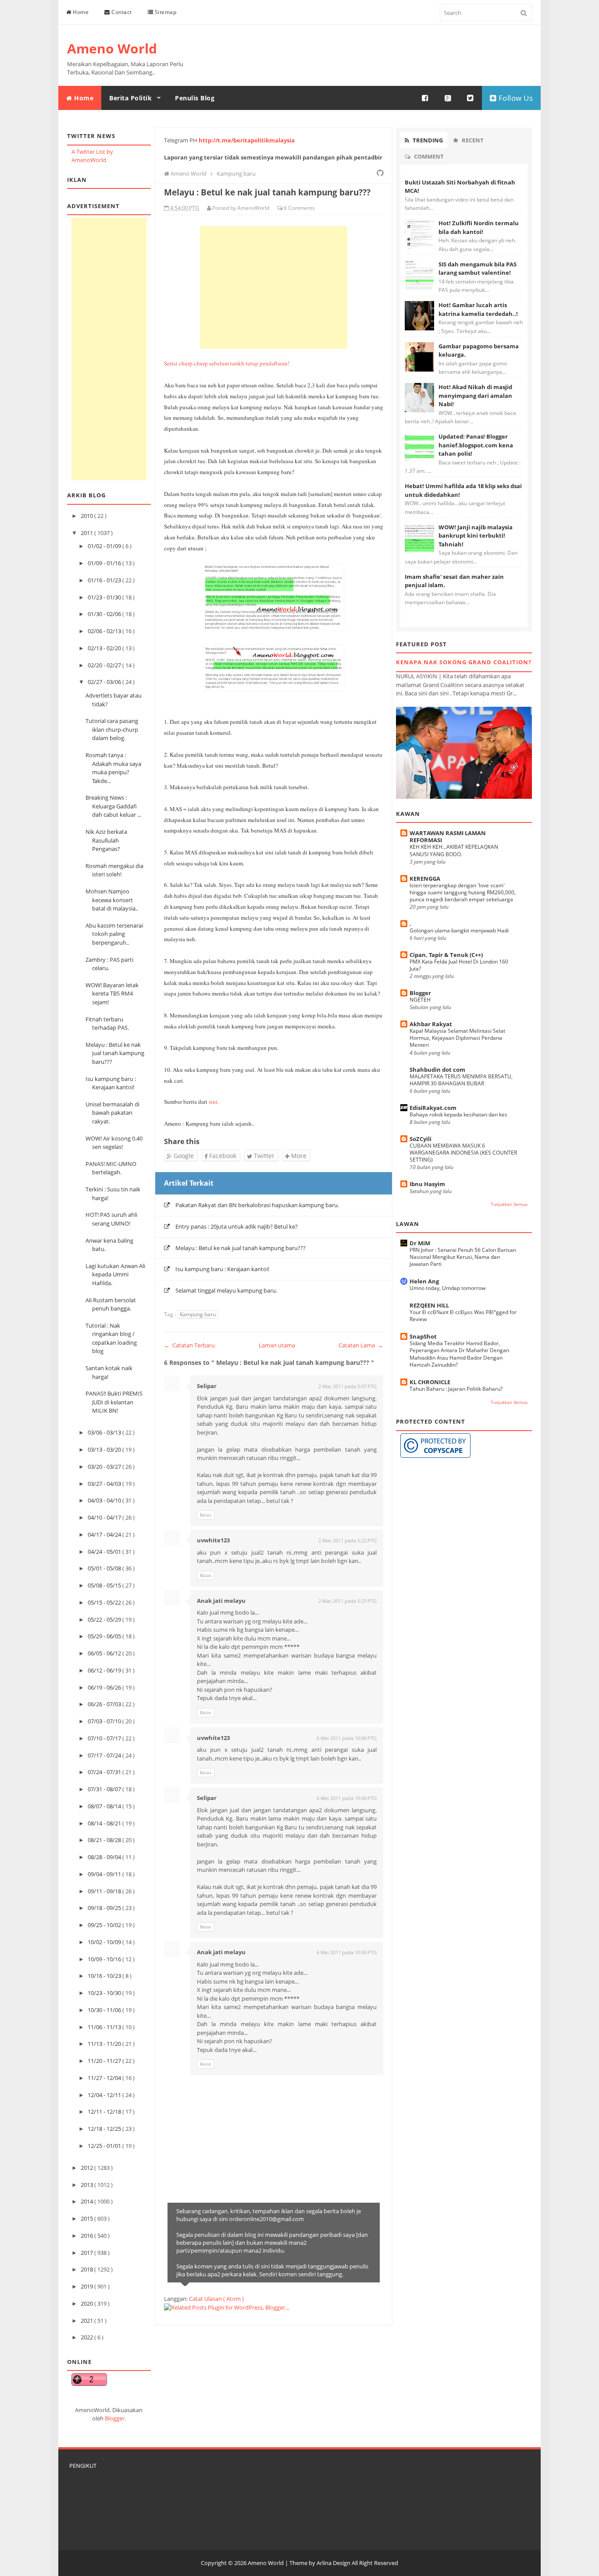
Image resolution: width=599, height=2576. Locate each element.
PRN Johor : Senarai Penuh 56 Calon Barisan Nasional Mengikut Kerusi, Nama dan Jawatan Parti (463, 1257)
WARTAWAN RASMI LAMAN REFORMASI (448, 836)
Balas (206, 1515)
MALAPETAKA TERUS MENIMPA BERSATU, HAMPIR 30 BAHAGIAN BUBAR (461, 1080)
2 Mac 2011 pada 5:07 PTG (348, 1386)
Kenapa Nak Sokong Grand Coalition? (464, 662)
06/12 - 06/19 (105, 1670)
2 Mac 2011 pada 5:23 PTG (348, 1601)
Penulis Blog (195, 98)
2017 (87, 2253)
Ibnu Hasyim (427, 1184)
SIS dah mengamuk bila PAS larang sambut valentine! (478, 269)
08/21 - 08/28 (105, 1840)
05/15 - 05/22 (105, 1602)
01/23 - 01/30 (105, 597)
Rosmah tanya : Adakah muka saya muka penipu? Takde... (113, 768)
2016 (87, 2236)
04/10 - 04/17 (105, 1517)
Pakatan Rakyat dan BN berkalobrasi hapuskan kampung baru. (257, 1205)
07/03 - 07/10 (105, 1721)
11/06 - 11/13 (105, 2027)
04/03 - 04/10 (105, 1500)
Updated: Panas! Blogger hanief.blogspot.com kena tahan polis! (476, 445)
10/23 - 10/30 (105, 1993)
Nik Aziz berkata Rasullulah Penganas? (106, 840)
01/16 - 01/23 (105, 580)
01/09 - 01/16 (105, 563)
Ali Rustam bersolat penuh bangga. (111, 1304)
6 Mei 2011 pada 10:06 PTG (347, 1738)
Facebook (222, 1156)
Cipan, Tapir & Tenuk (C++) (446, 955)
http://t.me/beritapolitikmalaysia (247, 140)
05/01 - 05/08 (105, 1568)
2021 (87, 2321)
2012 (87, 2168)
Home (80, 12)
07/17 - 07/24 (105, 1755)
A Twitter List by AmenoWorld (92, 156)
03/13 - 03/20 (105, 1449)
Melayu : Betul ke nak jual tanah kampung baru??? (115, 1053)
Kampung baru (198, 1314)
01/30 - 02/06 (105, 614)
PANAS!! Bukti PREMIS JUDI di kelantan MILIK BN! (114, 1402)
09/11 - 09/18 (105, 1891)
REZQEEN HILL (429, 1305)
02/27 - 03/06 (105, 682)
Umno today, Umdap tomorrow (447, 1288)
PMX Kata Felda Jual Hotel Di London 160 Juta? (459, 965)
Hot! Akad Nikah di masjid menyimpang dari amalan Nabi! (475, 395)
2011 (87, 533)
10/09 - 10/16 (105, 1959)
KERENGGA (425, 879)
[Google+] (448, 98)
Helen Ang (424, 1281)
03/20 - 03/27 (105, 1467)
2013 (87, 2185)
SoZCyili (421, 1139)
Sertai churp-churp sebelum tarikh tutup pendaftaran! (227, 363)
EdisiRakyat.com (433, 1108)
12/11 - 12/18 (105, 2112)
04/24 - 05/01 (105, 1552)
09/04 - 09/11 (105, 1874)
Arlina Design (333, 2563)
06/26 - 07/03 (105, 1704)
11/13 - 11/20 (105, 2044)
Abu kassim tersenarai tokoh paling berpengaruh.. (114, 934)
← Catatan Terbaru (189, 1345)
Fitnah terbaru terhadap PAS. (107, 1024)
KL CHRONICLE (430, 1382)
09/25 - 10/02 (105, 1925)
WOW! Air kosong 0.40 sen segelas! (114, 1143)
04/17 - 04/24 (105, 1534)
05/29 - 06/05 (105, 1636)
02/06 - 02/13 (105, 631)
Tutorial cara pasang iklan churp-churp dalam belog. (112, 729)
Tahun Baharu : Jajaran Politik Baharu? (456, 1389)
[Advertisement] (109, 349)
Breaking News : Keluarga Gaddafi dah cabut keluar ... (113, 806)
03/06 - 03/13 (105, 1432)
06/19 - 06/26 (105, 1687)
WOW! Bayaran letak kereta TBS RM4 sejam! (112, 994)
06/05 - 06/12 (105, 1653)
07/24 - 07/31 (105, 1772)
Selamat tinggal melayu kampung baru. (226, 1290)
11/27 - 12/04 (105, 2078)
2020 (87, 2303)
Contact (121, 12)
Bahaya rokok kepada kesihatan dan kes (458, 1114)
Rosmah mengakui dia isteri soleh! (114, 870)
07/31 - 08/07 (105, 1789)
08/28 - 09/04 (105, 1857)
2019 (87, 2286)
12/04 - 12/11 (105, 2095)
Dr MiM (420, 1243)
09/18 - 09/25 (105, 1908)
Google (183, 1156)
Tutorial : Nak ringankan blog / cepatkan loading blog (111, 1338)
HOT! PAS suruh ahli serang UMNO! (111, 1219)
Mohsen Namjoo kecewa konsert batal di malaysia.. (112, 900)
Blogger (115, 2418)
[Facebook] (425, 98)
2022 (87, 2337)
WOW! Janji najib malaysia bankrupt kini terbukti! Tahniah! (476, 536)
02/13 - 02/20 (105, 648)
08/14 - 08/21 (105, 1823)
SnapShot (423, 1336)
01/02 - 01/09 (105, 546)
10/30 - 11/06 (105, 2010)
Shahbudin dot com (437, 1070)
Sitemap (165, 12)
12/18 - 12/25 (105, 2129)
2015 (87, 2218)
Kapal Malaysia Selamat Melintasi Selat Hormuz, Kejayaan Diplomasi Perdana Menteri (457, 1038)
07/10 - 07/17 (105, 1738)
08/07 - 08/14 (105, 1806)
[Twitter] (471, 98)
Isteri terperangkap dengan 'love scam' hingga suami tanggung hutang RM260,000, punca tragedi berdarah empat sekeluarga (463, 892)
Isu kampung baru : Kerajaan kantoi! (111, 1083)
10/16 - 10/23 (105, 1976)
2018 (87, 2269)
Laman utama (277, 1345)
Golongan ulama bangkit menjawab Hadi (459, 930)
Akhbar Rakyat (431, 1024)
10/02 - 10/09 (105, 1942)
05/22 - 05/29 (105, 1619)
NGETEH (420, 1000)
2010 (87, 516)
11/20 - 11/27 (105, 2061)
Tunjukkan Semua (509, 1204)
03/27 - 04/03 (105, 1484)
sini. (214, 1102)
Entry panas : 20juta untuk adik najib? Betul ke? (237, 1226)
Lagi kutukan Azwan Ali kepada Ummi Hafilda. (115, 1274)
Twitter (263, 1156)
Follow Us (515, 98)
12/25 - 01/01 (105, 2146)
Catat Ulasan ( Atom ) (216, 2299)
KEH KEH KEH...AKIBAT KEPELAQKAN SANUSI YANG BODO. (454, 850)
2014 (87, 2201)
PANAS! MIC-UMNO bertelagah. (111, 1168)
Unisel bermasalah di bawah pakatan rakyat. (112, 1113)
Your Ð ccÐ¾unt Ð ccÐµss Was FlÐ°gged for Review (463, 1316)
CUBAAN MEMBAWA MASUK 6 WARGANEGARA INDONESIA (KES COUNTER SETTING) (463, 1153)
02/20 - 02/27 (105, 665)
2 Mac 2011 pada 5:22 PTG (348, 1540)
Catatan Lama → (361, 1345)
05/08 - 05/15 (105, 1585)
